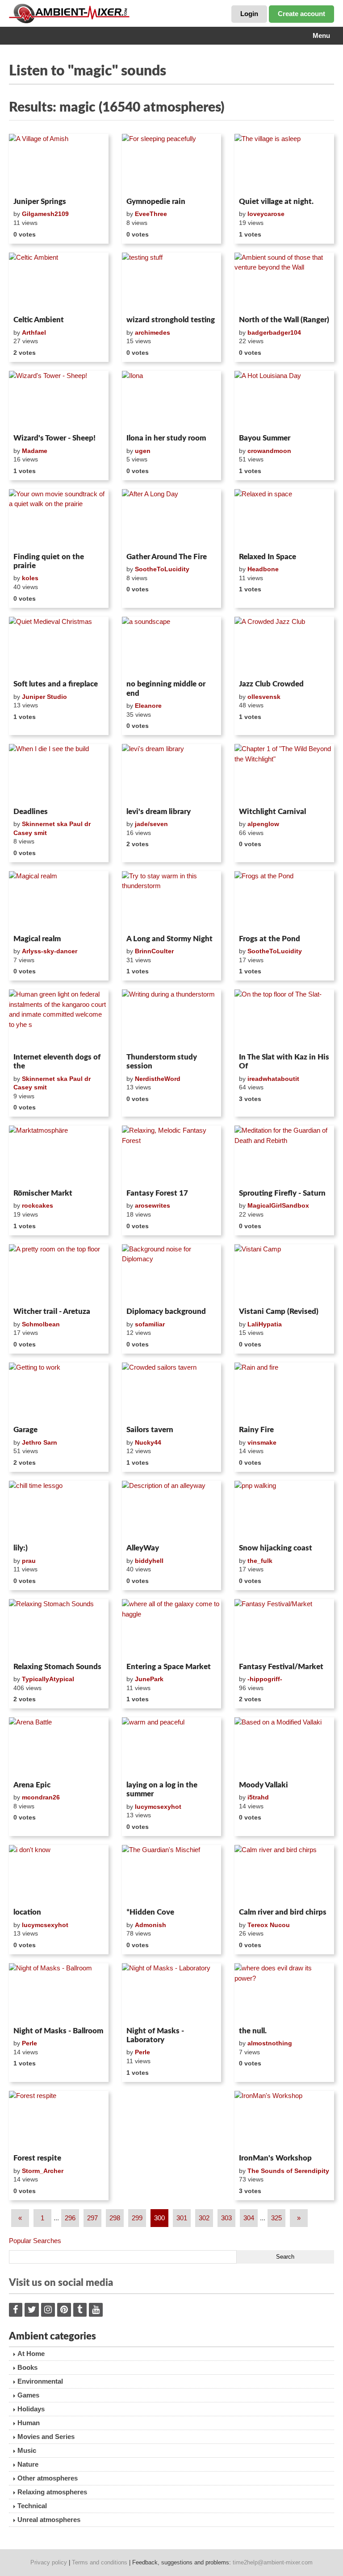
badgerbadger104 (274, 332)
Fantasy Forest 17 (157, 1193)
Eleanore (148, 706)
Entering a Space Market (169, 1667)
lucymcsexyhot (158, 1807)
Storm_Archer (43, 2171)
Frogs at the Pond (270, 939)
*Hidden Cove (150, 1912)
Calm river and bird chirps (283, 1912)
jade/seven (151, 824)
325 (276, 2218)
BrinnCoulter (154, 951)
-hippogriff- (265, 1679)
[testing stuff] (172, 283)
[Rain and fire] (284, 1392)
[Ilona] (172, 401)
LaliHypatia (265, 1324)
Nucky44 (148, 1442)
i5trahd (258, 1797)
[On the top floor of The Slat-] (284, 1019)
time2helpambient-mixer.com (273, 2562)
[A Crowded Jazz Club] (284, 647)
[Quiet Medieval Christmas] (59, 647)
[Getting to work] (59, 1392)
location (27, 1912)
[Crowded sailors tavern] (172, 1392)
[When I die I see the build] (59, 774)
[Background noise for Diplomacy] (172, 1274)
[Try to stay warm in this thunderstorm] (172, 901)
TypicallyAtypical (48, 1679)
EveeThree (151, 214)
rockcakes (38, 1205)
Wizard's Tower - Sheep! (54, 438)
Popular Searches (35, 2241)
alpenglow (263, 824)
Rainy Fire (256, 1430)
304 (249, 2218)
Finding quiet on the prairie (49, 561)
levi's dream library (159, 812)
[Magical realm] (59, 901)
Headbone (263, 569)
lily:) (21, 1548)
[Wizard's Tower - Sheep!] (59, 401)
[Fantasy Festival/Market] (284, 1629)
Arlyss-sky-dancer (50, 951)
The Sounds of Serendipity (288, 2171)
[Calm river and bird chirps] (284, 1875)
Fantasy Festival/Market (281, 1667)
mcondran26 (41, 1797)
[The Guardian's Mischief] (172, 1875)
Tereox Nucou (269, 1925)
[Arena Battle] (59, 1747)
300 (159, 2218)
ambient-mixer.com (76, 13)
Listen (31, 182)
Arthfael (34, 332)
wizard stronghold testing (171, 320)
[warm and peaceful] (172, 1747)
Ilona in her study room (166, 438)
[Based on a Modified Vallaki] (284, 1747)
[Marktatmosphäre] (59, 1155)
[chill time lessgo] (59, 1511)
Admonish (151, 1925)
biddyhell (149, 1561)
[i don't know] (59, 1875)
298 (115, 2218)
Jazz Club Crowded (271, 684)
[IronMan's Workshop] (284, 2121)
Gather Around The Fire (167, 557)
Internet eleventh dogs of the (57, 1062)
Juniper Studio (44, 697)
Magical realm (37, 939)
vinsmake (262, 1442)
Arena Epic (32, 1785)
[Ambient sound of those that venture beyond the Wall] (284, 283)
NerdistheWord (158, 1079)
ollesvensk (264, 697)
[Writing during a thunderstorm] (172, 1019)
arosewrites (153, 1205)
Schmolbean (41, 1324)
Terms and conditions (100, 2562)
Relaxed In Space (268, 557)
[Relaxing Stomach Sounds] (59, 1629)
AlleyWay (143, 1548)
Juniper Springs (40, 202)
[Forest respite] (59, 2121)
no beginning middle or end (166, 688)
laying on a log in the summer (162, 1789)
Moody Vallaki (264, 1785)
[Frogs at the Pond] (284, 901)
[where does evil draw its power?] (284, 1993)
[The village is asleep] (284, 164)
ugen (143, 451)
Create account (301, 14)
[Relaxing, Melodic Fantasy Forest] (172, 1155)
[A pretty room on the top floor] (59, 1274)
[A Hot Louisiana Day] (284, 401)
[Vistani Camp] (284, 1274)
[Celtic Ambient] (59, 283)
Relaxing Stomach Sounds (57, 1667)
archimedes (153, 332)
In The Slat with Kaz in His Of (284, 1062)
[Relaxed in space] (284, 519)
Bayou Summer (265, 438)
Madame (35, 451)
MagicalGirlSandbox (278, 1205)
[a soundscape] (172, 647)
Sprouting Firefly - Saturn (282, 1193)
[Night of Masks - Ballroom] (59, 1993)
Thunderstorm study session (162, 1062)
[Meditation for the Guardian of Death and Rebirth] (284, 1155)
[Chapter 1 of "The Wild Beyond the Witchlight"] (284, 774)
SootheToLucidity (162, 569)
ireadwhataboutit (273, 1079)
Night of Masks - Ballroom (58, 2031)
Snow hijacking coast (276, 1548)
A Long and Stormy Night (169, 939)
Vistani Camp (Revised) (279, 1311)
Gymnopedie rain (156, 202)
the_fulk (260, 1561)
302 (204, 2218)
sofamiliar (150, 1324)
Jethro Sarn (40, 1442)
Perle (29, 2043)
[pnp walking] (284, 1511)
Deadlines (31, 812)
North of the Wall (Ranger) (284, 320)
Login (249, 14)
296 (70, 2218)
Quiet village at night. (276, 202)
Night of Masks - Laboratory (155, 2035)
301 (182, 2218)
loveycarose (266, 214)
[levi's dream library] (172, 774)
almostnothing (270, 2043)
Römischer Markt (43, 1193)
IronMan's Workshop (275, 2158)
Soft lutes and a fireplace (56, 684)
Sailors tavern (150, 1430)
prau (29, 1561)
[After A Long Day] (172, 519)
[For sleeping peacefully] (172, 164)
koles (30, 578)
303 (226, 2218)
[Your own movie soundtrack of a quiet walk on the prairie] (59, 519)
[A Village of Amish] (59, 164)
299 (137, 2218)
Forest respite (37, 2158)
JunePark (149, 1679)
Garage (25, 1430)
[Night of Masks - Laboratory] (172, 1993)
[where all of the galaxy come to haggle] (172, 1629)
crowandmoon (269, 451)
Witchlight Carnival (272, 812)
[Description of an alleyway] (172, 1511)
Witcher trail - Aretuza (52, 1311)
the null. (253, 2031)
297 (92, 2218)
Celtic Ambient (39, 320)
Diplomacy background (166, 1311)
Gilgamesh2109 (45, 214)
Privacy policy (49, 2562)
